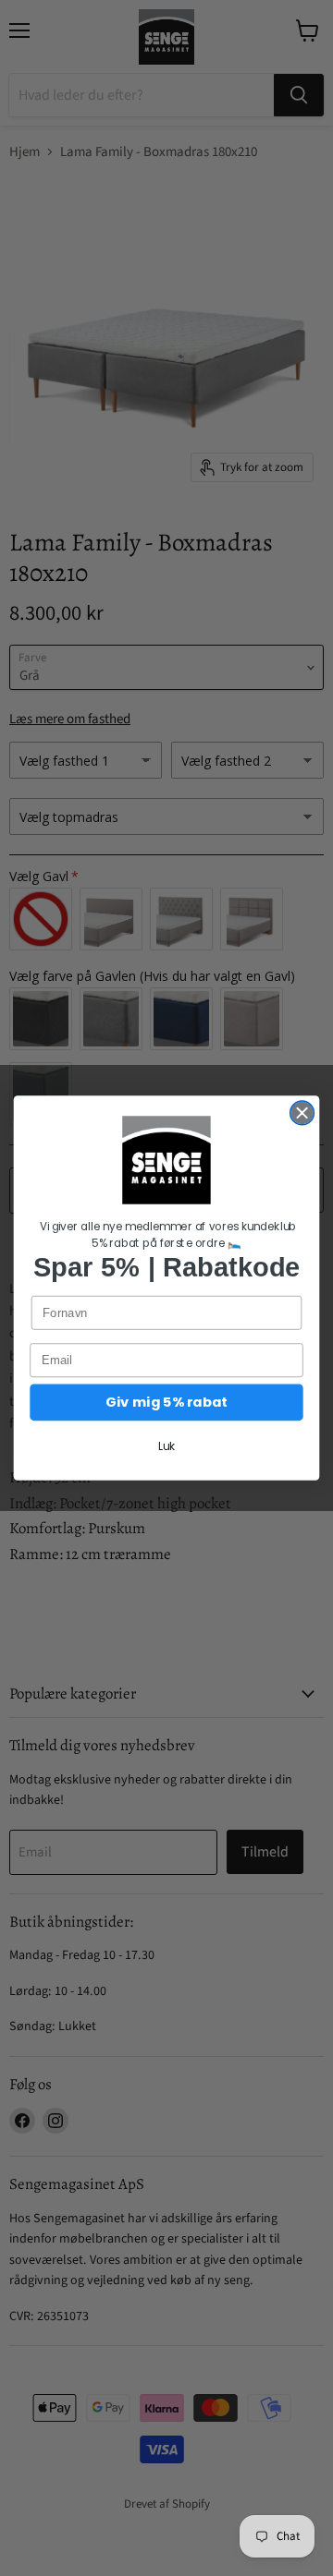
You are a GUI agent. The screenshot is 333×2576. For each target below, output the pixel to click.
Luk (166, 1447)
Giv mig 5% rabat (166, 1403)
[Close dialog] (302, 1113)
